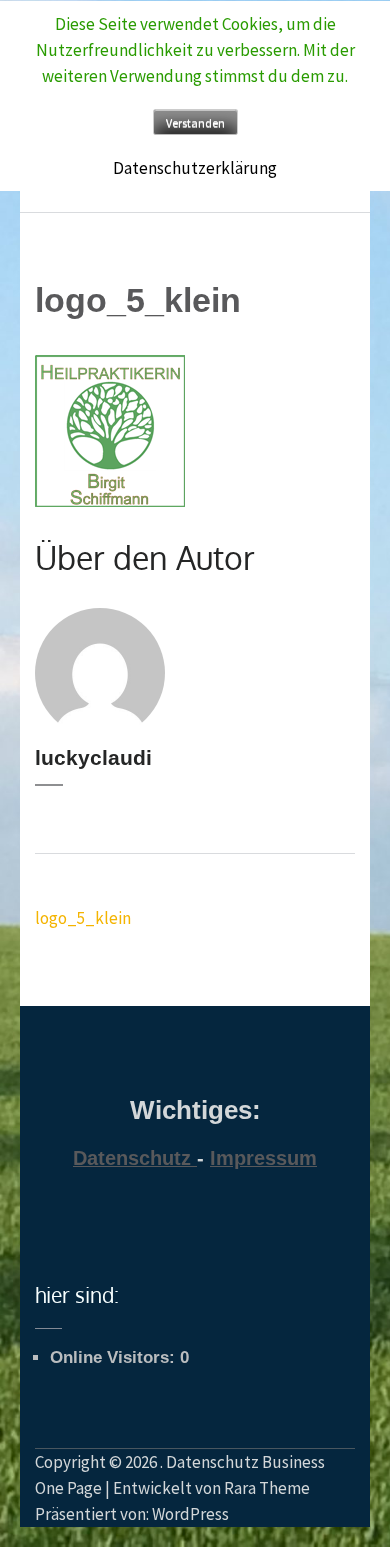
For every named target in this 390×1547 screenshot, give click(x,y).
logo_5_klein (83, 918)
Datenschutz (132, 1158)
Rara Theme (267, 1488)
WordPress (190, 1514)
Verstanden (195, 122)
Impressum (263, 1158)
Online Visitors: (115, 1357)
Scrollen (336, 1485)
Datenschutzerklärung (195, 168)
